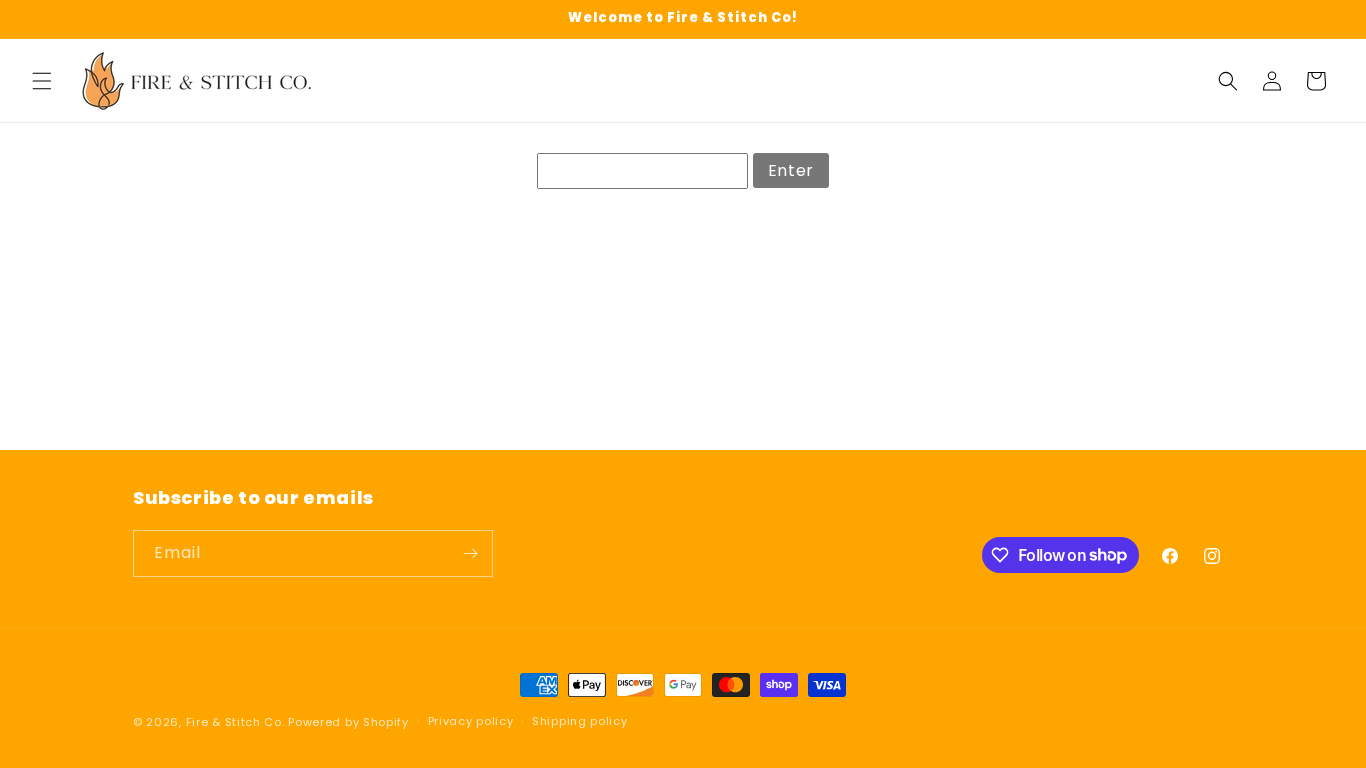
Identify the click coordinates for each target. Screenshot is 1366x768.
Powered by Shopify (348, 722)
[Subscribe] (470, 553)
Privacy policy (471, 721)
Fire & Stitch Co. (235, 722)
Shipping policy (580, 721)
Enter (791, 170)
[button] (42, 81)
